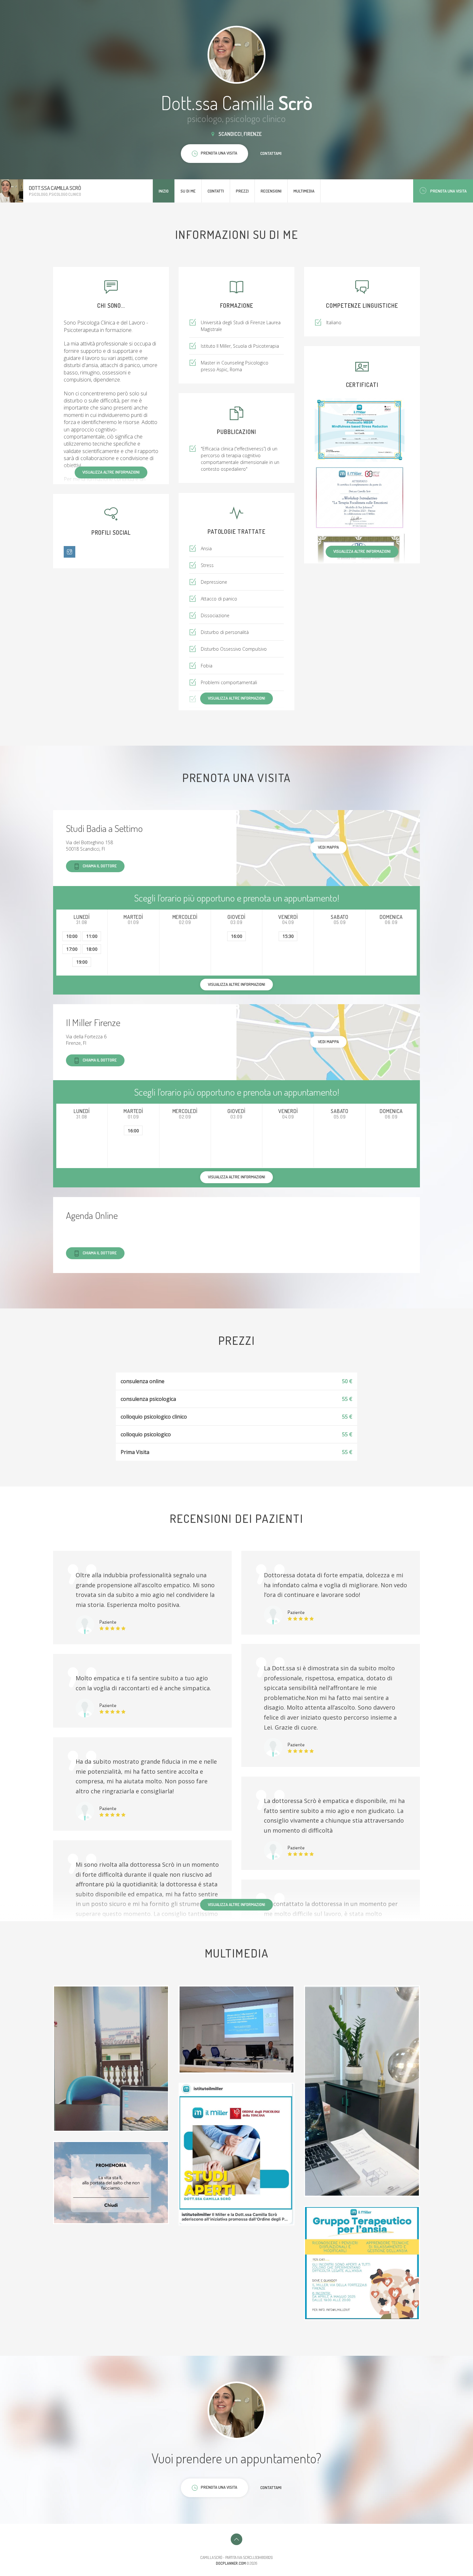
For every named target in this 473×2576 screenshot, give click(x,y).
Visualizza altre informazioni (111, 472)
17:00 (72, 949)
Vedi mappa (328, 847)
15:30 (288, 936)
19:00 (82, 962)
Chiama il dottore (100, 866)
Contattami (271, 153)
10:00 (72, 936)
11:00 (92, 936)
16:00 (237, 936)
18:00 (92, 949)
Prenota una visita (448, 191)
